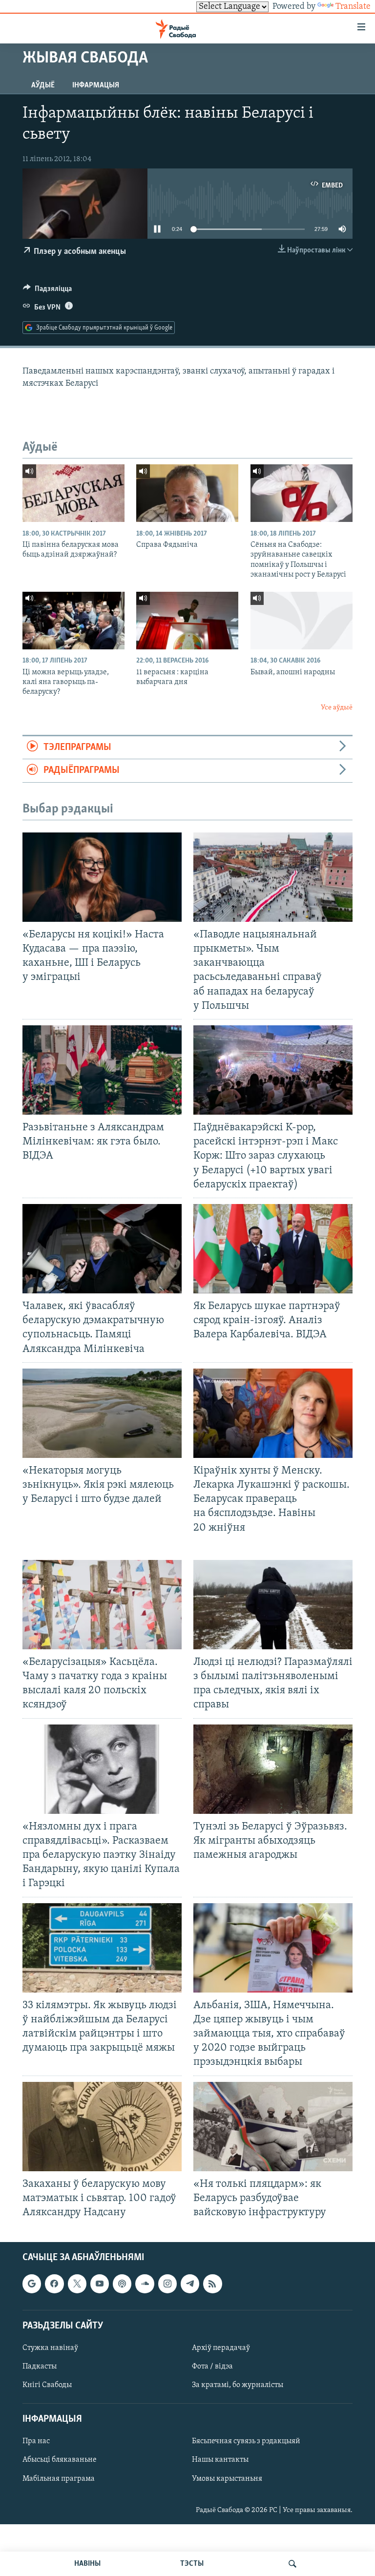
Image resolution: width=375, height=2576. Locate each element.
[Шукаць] (292, 2564)
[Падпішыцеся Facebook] (54, 2284)
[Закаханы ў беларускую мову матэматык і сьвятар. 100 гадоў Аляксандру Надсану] (102, 2127)
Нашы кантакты (220, 2460)
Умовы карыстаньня (227, 2479)
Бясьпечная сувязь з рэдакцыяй (246, 2442)
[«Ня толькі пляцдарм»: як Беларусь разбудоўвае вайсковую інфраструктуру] (273, 2127)
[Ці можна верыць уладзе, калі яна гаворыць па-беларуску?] (73, 621)
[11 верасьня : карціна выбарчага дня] (187, 621)
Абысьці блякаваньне (60, 2460)
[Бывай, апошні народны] (302, 621)
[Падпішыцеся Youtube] (100, 2284)
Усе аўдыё (337, 708)
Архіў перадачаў (221, 2348)
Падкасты (40, 2367)
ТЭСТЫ (192, 2564)
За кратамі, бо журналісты (238, 2385)
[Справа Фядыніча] (187, 493)
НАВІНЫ (87, 2564)
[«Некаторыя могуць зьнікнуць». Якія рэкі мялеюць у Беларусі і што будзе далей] (102, 1413)
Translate (353, 7)
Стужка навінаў (50, 2348)
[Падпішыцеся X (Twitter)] (77, 2284)
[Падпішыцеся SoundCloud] (145, 2284)
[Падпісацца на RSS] (212, 2284)
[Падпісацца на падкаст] (122, 2284)
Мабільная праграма (59, 2479)
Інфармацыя (96, 85)
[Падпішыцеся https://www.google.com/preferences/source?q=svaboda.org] (32, 2284)
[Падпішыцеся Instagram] (167, 2284)
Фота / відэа (212, 2367)
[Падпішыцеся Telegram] (190, 2284)
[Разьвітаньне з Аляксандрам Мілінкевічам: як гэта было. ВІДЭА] (102, 1070)
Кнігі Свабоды (47, 2385)
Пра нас (36, 2442)
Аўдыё (43, 85)
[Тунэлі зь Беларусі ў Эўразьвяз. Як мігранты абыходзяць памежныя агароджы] (273, 1769)
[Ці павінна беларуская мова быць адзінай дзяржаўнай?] (73, 493)
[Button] (47, 291)
